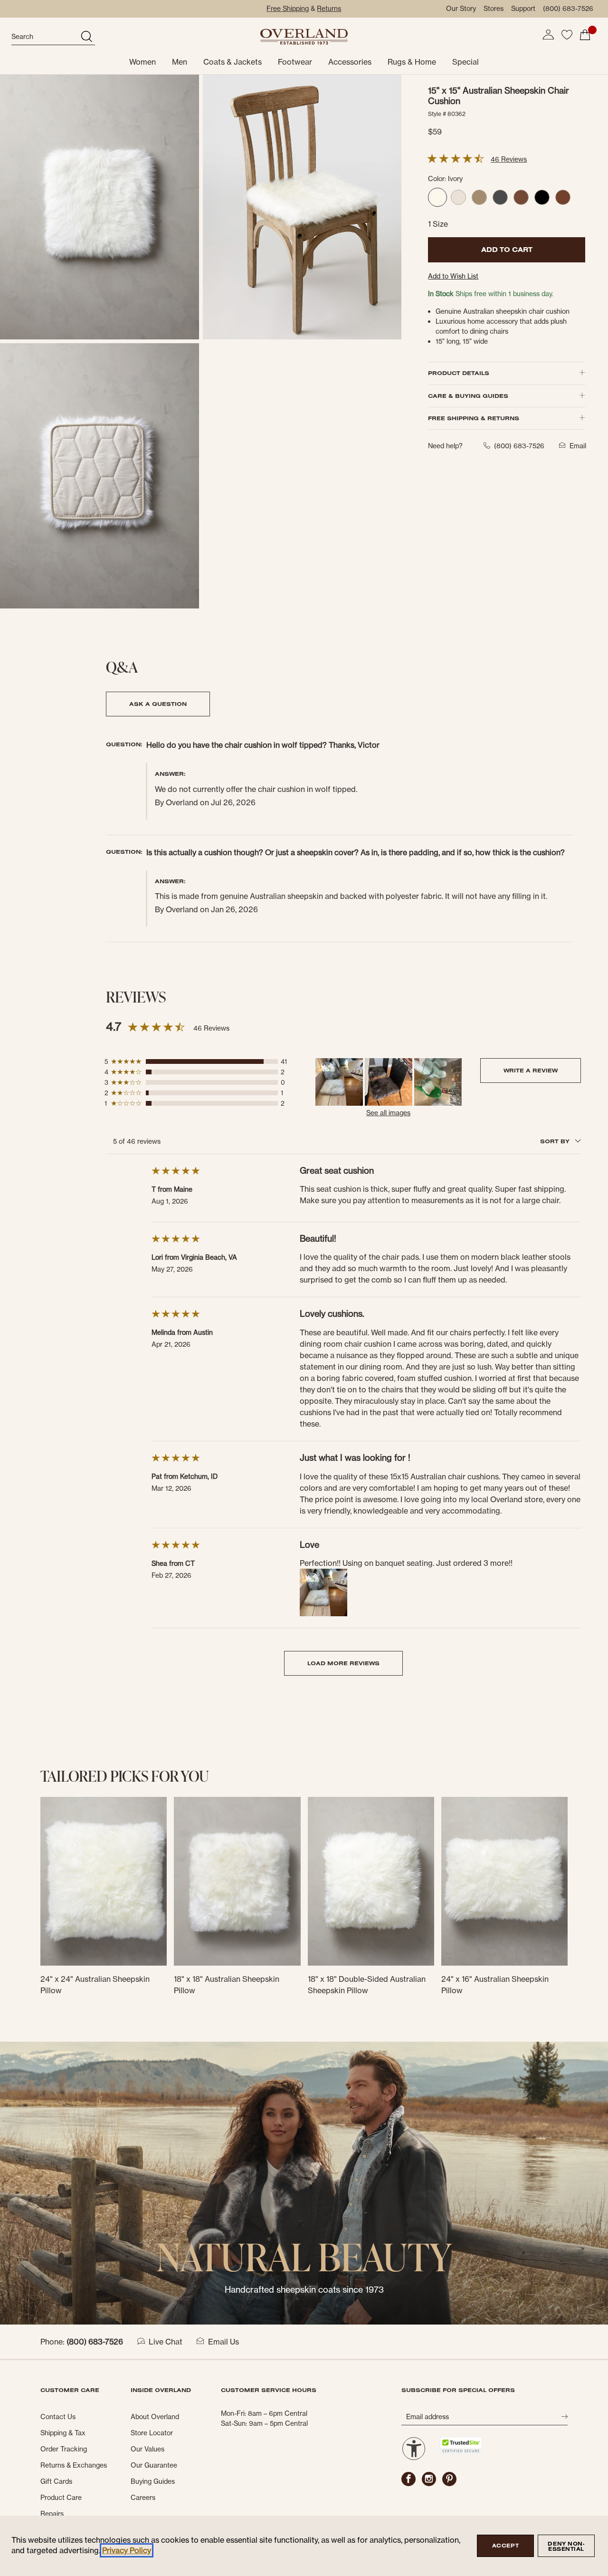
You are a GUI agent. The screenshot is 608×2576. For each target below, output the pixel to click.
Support (523, 9)
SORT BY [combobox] (556, 1141)
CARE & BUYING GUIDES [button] (468, 396)
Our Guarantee (154, 2465)
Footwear (295, 62)
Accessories (350, 62)
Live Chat (166, 2342)
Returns (329, 9)
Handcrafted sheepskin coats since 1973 (304, 2290)
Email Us (223, 2342)
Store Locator (152, 2433)
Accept (505, 2546)
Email (578, 446)
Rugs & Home (412, 62)
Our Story (461, 9)
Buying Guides (153, 2481)
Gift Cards (56, 2481)
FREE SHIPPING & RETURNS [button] (474, 418)
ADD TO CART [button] (507, 250)
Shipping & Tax (63, 2433)
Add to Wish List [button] (453, 276)
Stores (494, 9)
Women (142, 62)
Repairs (52, 2514)
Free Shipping (288, 9)
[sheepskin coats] (304, 2182)
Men (180, 62)
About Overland (155, 2417)
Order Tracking (64, 2449)
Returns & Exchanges (74, 2465)
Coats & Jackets (233, 62)
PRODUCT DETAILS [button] (459, 373)
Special (465, 62)
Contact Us (58, 2417)
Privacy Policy (127, 2550)
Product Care (61, 2498)
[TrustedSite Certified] (461, 2446)
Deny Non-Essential (566, 2546)
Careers (143, 2498)
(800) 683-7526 (568, 9)
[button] (548, 35)
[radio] (437, 197)
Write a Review (531, 1070)
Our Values (147, 2449)
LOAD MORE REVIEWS (343, 1663)
